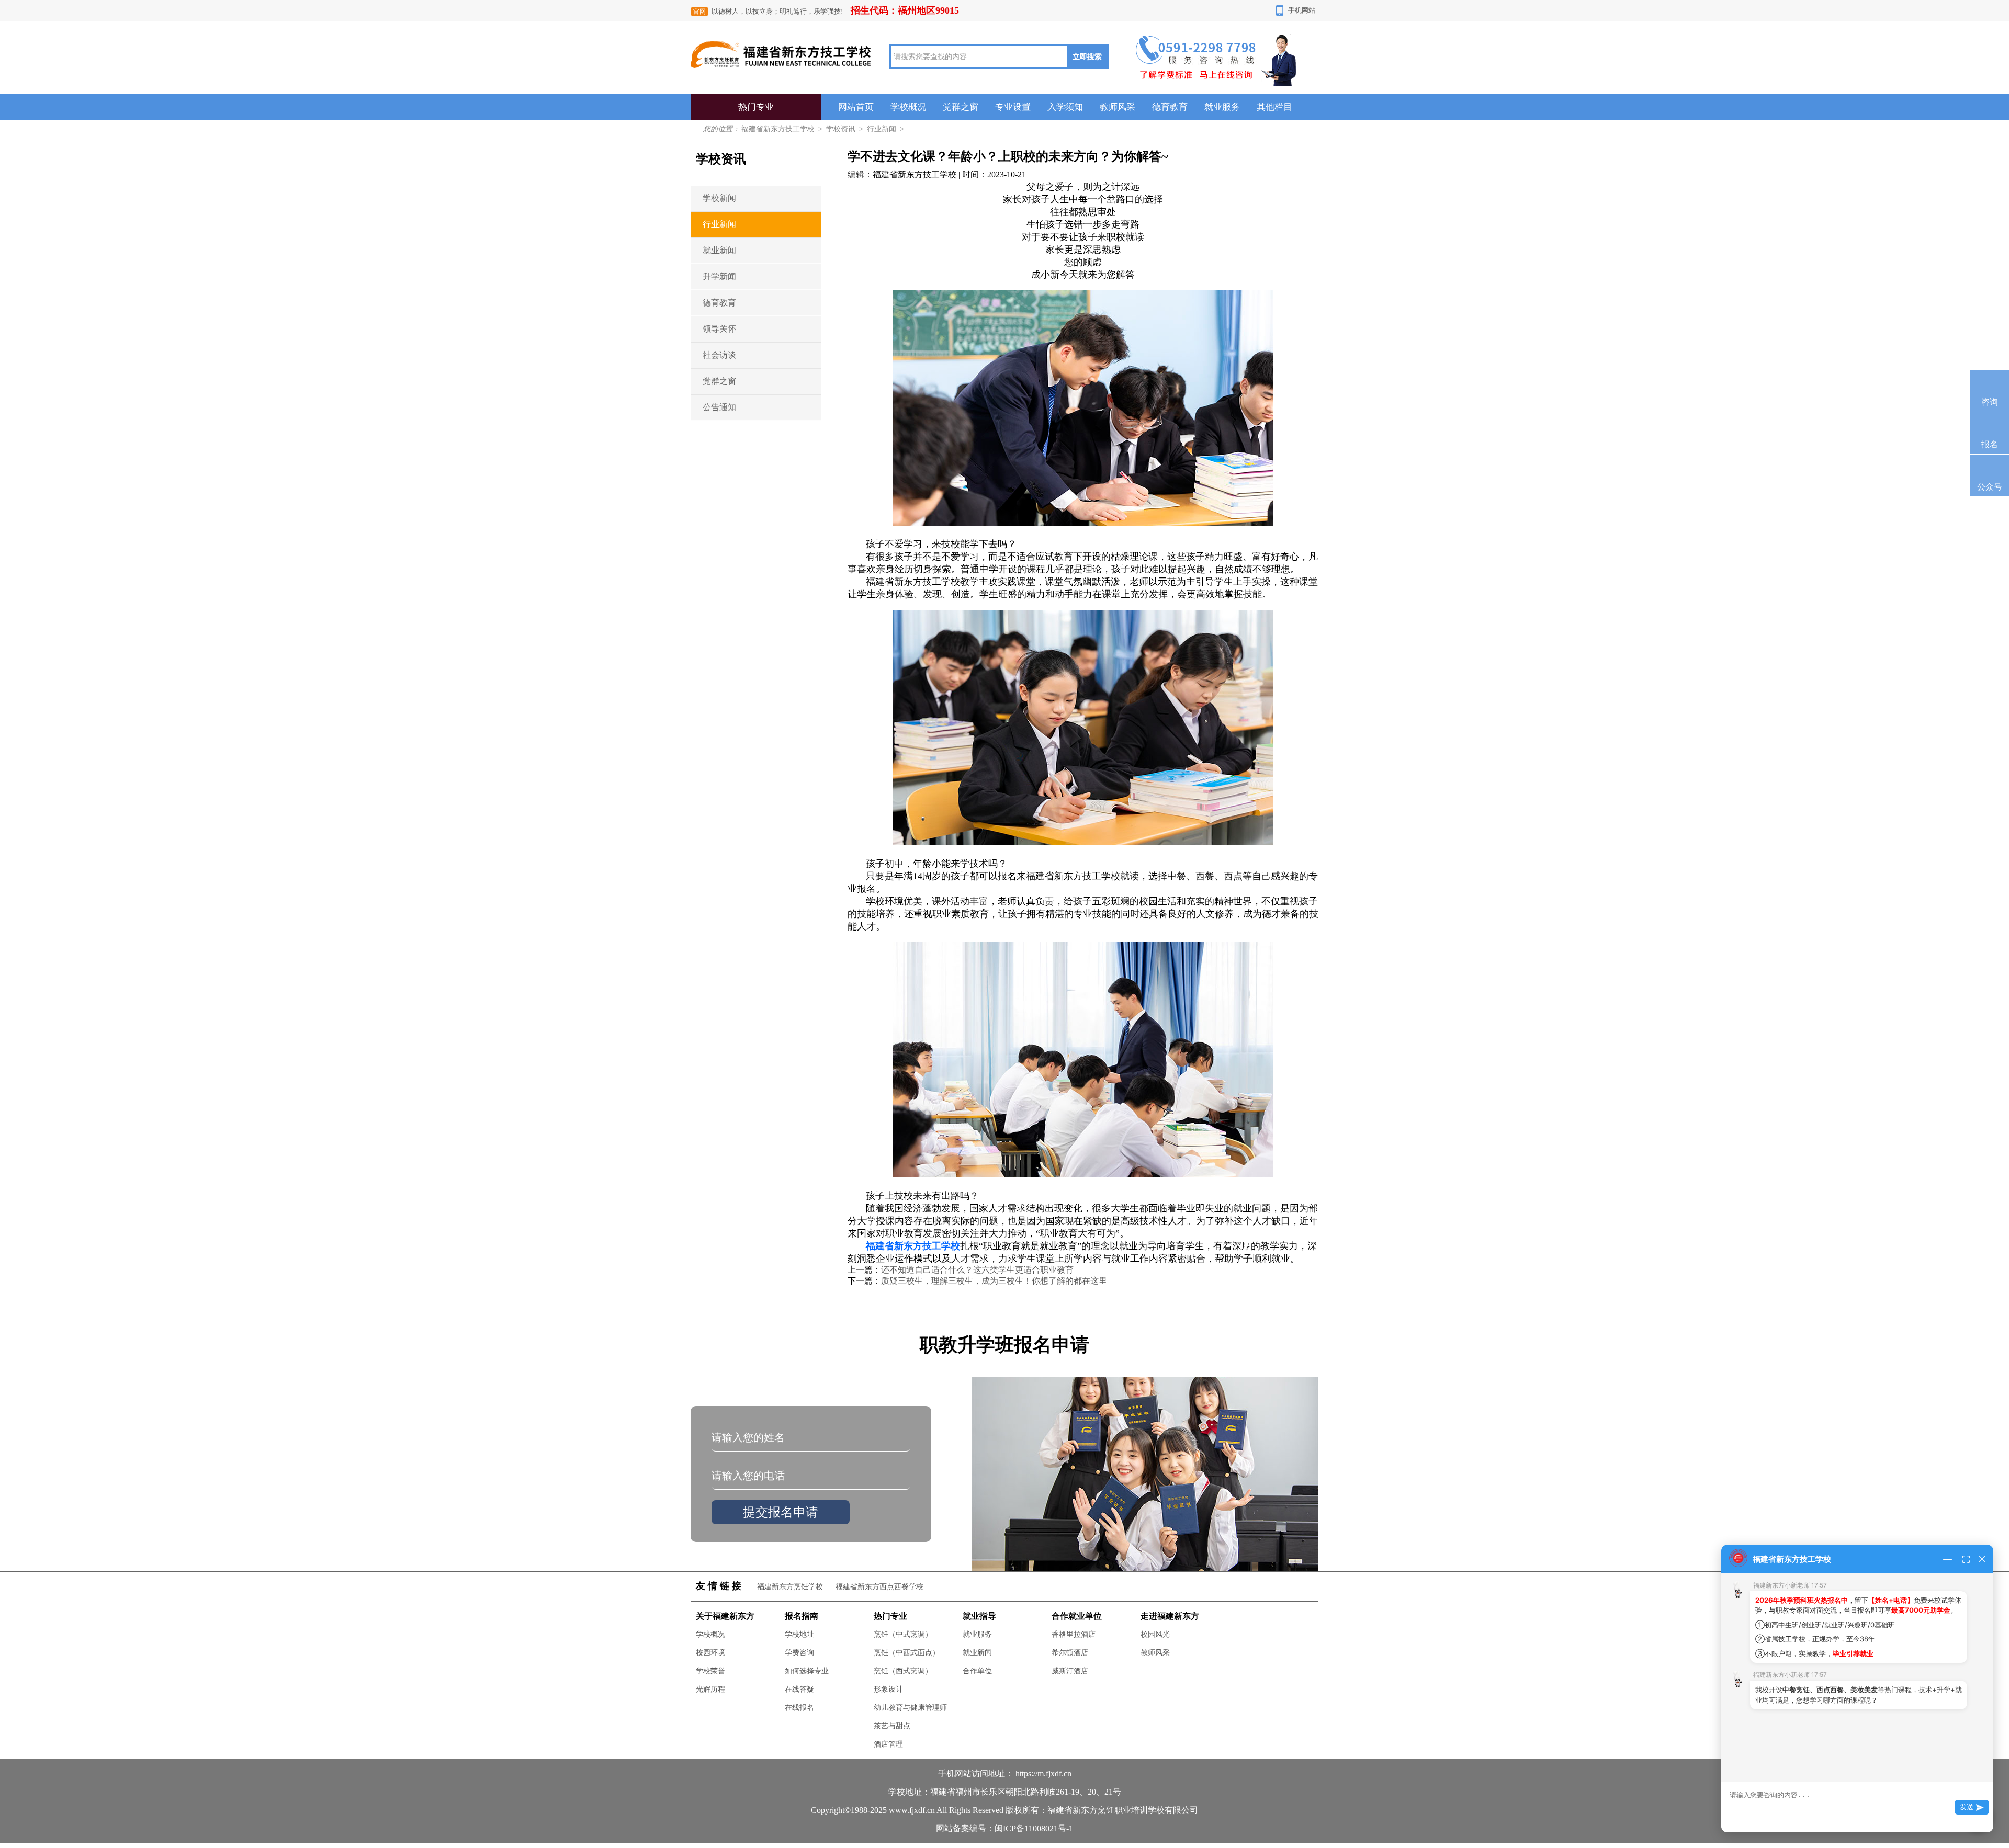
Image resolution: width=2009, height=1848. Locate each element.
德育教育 (1170, 107)
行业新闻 (882, 129)
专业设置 (1013, 107)
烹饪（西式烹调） (903, 1671)
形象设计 (888, 1689)
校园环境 (710, 1653)
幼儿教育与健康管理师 (910, 1708)
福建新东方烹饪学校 (790, 1587)
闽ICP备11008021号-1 (1034, 1828)
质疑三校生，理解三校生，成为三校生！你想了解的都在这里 (994, 1281)
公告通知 (719, 407)
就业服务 (1222, 107)
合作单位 (977, 1671)
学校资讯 (841, 129)
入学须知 (1065, 107)
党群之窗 (961, 107)
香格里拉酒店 (1074, 1634)
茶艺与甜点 (892, 1726)
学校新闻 (719, 198)
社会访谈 (719, 355)
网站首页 (856, 107)
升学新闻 (719, 276)
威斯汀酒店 (1070, 1671)
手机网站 (1302, 10)
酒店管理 (888, 1744)
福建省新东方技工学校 (778, 129)
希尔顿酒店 (1070, 1653)
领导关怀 (719, 329)
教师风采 (1118, 107)
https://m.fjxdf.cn (1043, 1773)
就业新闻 (719, 250)
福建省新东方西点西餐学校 (879, 1587)
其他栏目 (1274, 107)
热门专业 (756, 107)
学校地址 (799, 1634)
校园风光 (1155, 1634)
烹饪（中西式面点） (907, 1653)
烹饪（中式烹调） (903, 1634)
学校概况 (908, 107)
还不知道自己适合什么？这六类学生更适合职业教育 (977, 1270)
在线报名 (799, 1708)
